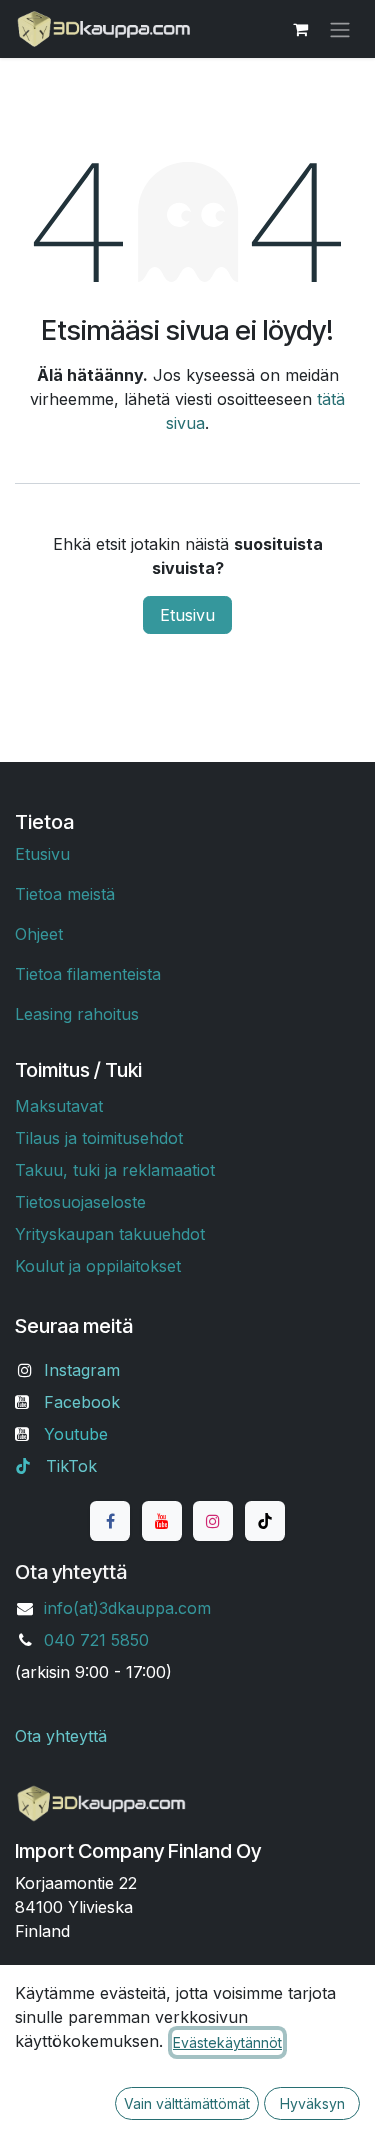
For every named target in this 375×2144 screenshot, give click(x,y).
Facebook (82, 1402)
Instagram (82, 1370)
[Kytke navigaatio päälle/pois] (340, 29)
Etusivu (187, 615)
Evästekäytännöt (227, 2042)
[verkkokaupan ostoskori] (300, 29)
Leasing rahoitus (77, 1014)
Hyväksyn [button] (312, 2103)
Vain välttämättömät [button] (187, 2103)
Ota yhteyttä (61, 1736)
